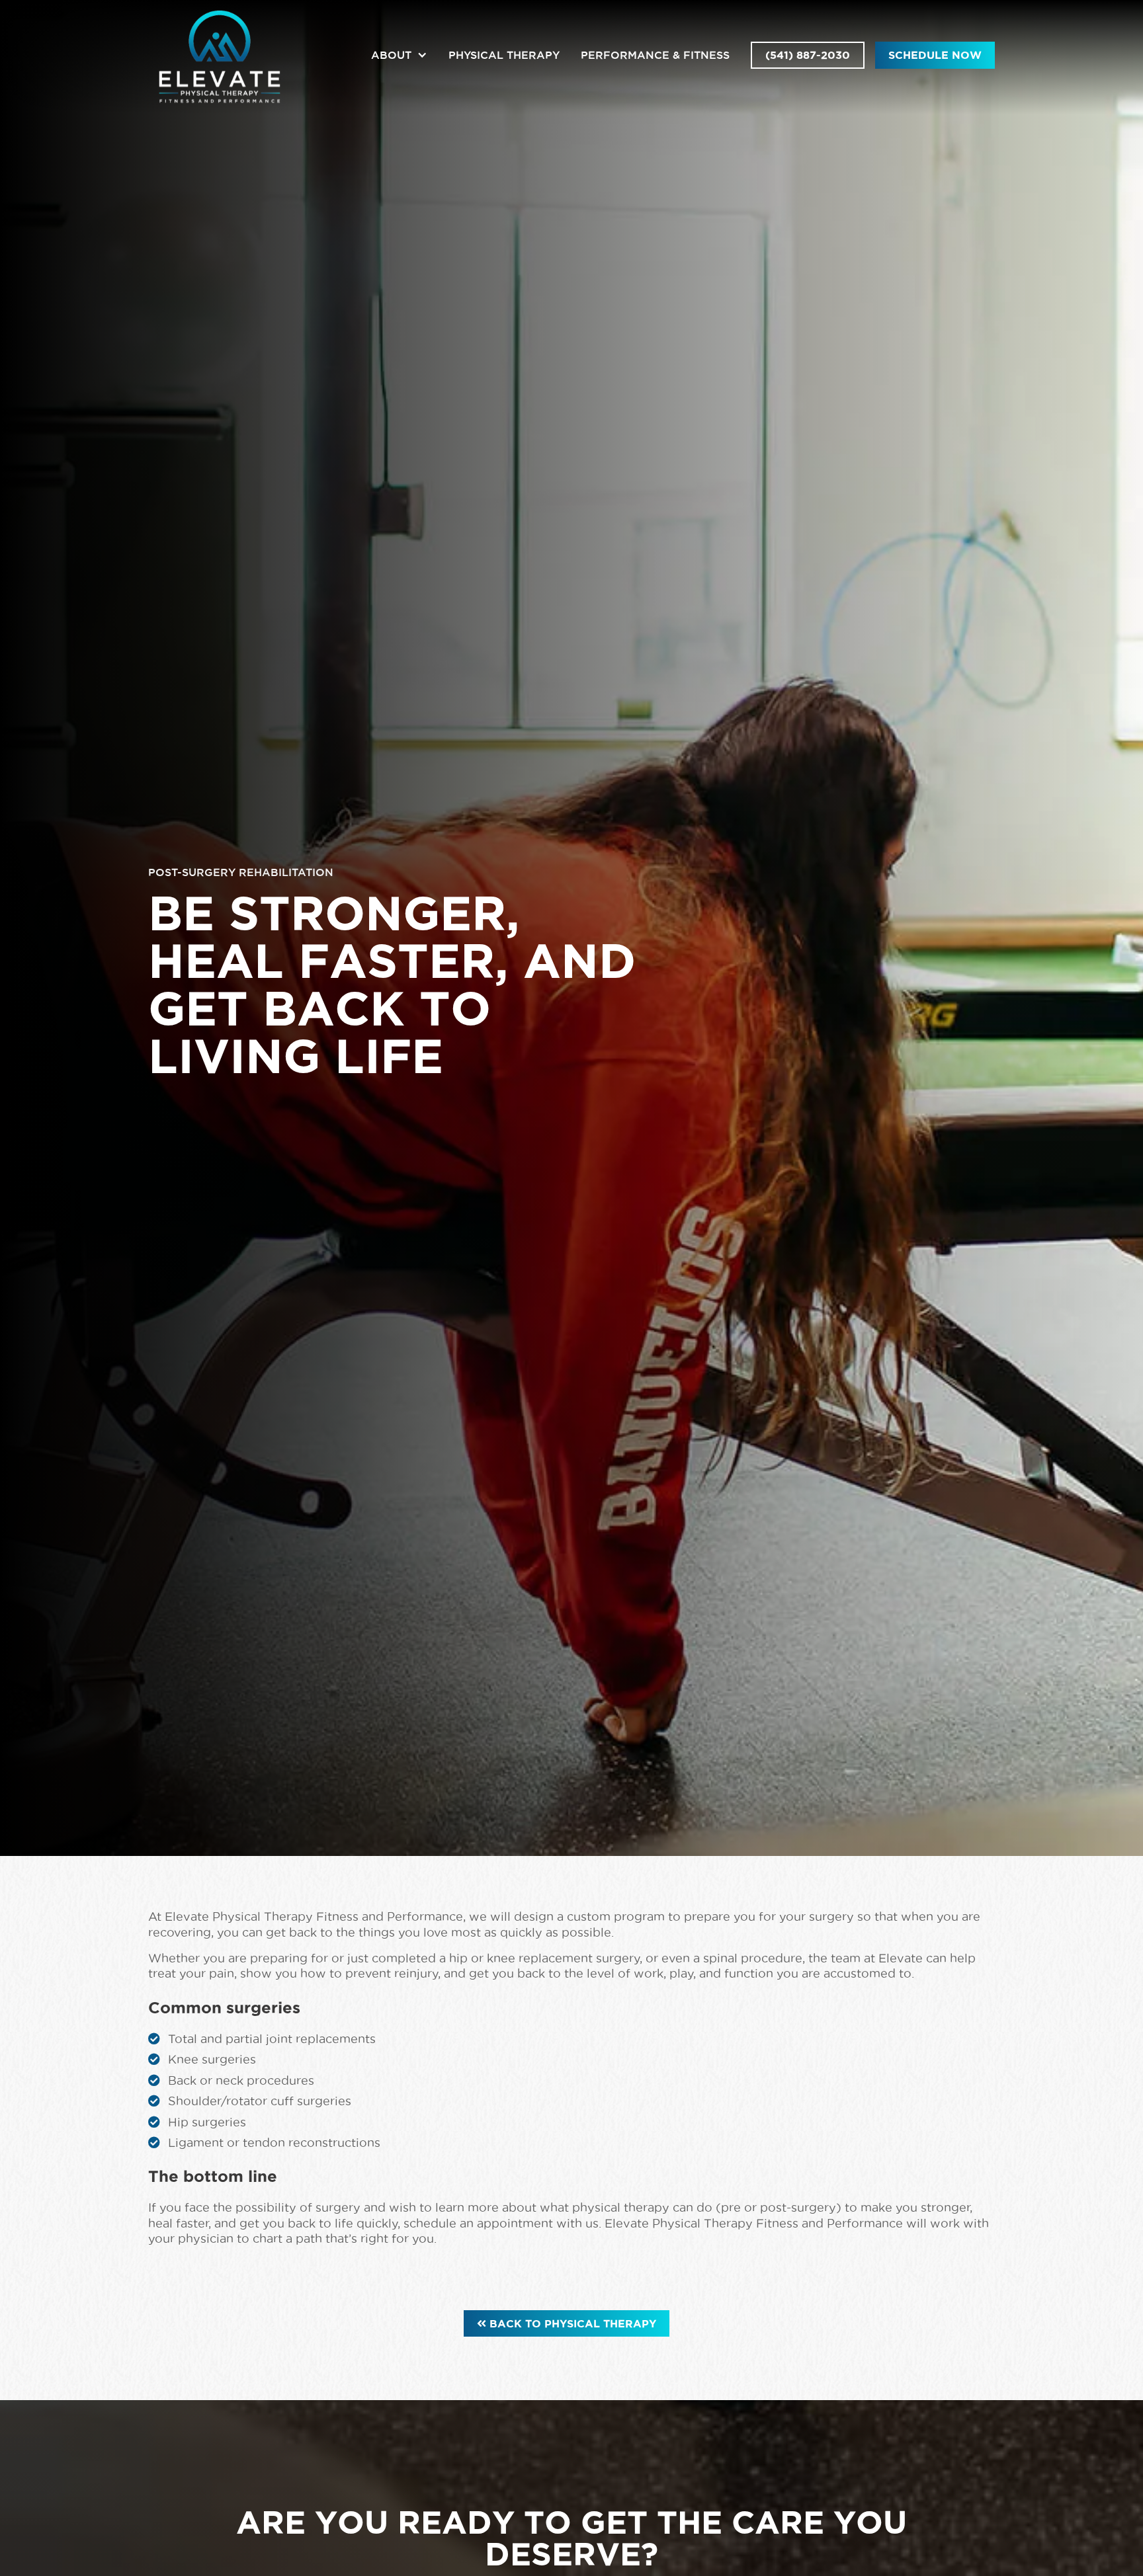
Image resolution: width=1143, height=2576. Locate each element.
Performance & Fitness (655, 55)
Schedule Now (935, 55)
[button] (399, 55)
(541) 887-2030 (808, 55)
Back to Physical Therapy (567, 2323)
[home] (220, 55)
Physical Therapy (504, 55)
